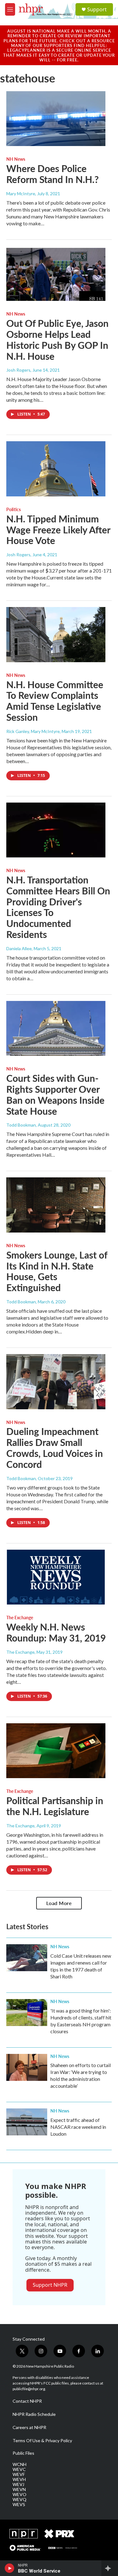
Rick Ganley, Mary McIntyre (33, 731)
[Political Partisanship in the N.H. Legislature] (56, 1751)
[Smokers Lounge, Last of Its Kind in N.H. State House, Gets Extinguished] (56, 1205)
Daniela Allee (19, 948)
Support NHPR (50, 2285)
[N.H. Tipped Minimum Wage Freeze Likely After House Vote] (56, 469)
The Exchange (20, 1617)
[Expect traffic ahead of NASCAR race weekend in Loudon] (27, 2122)
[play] (10, 2568)
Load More (59, 1903)
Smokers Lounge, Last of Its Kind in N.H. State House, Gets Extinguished (57, 1271)
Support (97, 9)
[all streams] (110, 2568)
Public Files (23, 2453)
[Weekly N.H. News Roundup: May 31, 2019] (56, 1577)
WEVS (19, 2505)
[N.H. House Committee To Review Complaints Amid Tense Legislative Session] (56, 635)
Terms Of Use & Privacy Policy (42, 2441)
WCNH (20, 2464)
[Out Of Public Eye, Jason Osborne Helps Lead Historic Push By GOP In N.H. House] (56, 274)
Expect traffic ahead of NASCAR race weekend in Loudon (78, 2127)
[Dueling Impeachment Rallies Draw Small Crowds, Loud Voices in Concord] (56, 1382)
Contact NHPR (27, 2401)
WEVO (20, 2495)
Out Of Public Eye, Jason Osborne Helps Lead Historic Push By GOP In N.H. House (57, 339)
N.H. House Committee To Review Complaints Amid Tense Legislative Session (55, 701)
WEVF (19, 2474)
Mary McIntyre (21, 194)
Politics (14, 509)
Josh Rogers (18, 370)
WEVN (19, 2490)
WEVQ (20, 2500)
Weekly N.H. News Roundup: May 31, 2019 (56, 1632)
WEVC (19, 2469)
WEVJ (18, 2484)
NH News (16, 159)
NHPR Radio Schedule (34, 2414)
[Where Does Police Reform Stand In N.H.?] (56, 119)
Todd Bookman (21, 1125)
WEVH (19, 2479)
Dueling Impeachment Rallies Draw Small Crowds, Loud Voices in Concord (55, 1448)
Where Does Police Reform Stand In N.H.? (53, 174)
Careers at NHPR (29, 2427)
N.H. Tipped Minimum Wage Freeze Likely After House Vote (58, 530)
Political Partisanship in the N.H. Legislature (55, 1806)
